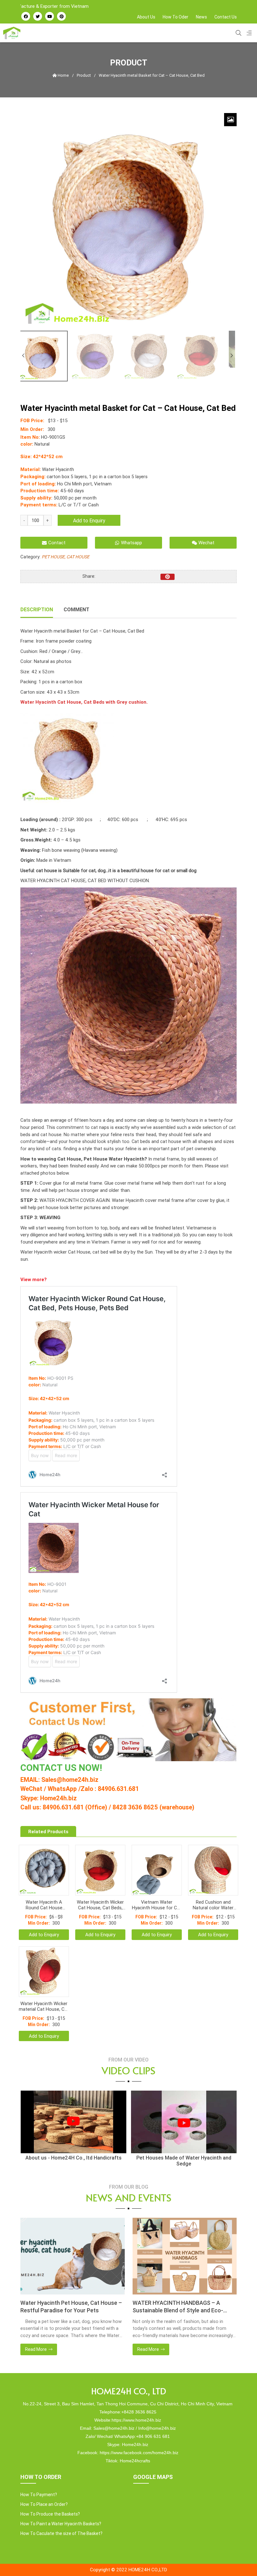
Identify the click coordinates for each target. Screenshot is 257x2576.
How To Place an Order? (44, 2504)
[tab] (37, 610)
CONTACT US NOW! (61, 1768)
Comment (76, 609)
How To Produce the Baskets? (50, 2514)
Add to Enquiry (89, 520)
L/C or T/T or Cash (79, 505)
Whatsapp (131, 543)
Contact (57, 543)
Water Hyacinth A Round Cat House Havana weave (44, 1905)
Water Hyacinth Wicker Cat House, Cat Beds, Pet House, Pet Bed (100, 1905)
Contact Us (226, 17)
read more (51, 2349)
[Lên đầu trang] (240, 2561)
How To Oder (176, 17)
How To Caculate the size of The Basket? (61, 2533)
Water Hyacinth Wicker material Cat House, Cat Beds (44, 2006)
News (201, 17)
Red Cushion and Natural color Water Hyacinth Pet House (213, 1905)
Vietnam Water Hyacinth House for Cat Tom (157, 1905)
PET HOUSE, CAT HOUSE (66, 557)
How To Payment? (39, 2495)
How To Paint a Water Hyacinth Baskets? (61, 2524)
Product (84, 75)
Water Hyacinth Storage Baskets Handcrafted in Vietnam (189, 2307)
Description (37, 609)
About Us (146, 17)
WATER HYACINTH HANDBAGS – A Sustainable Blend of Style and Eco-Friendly (81, 2307)
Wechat (206, 543)
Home (63, 75)
